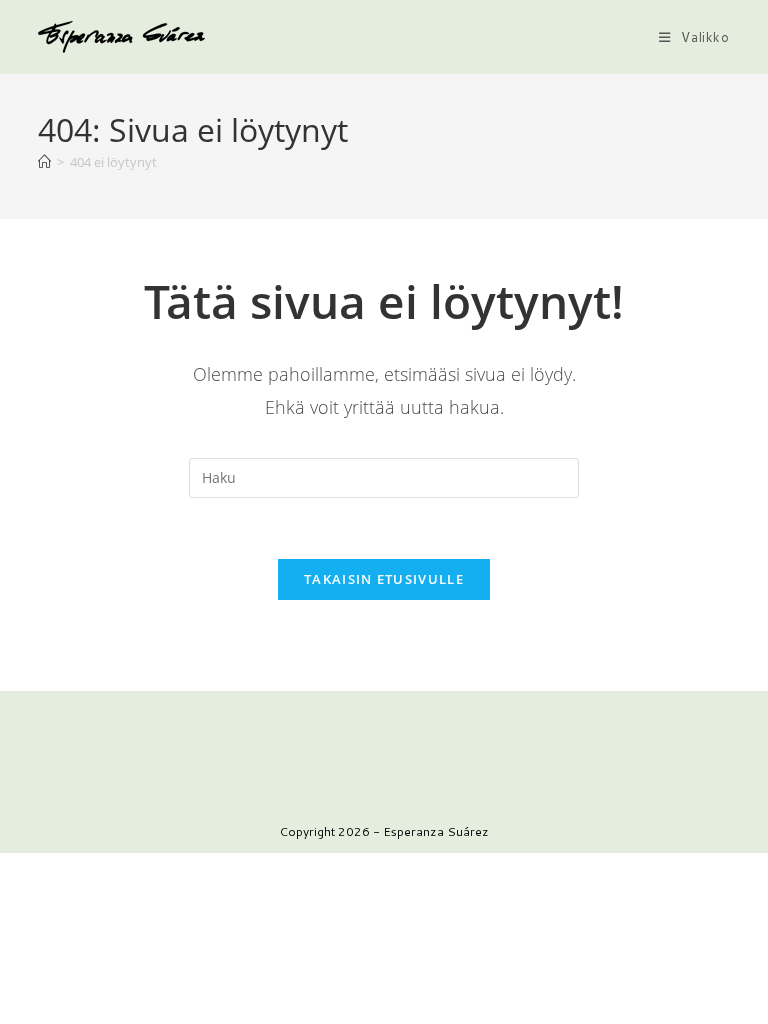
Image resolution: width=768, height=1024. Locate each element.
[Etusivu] (44, 162)
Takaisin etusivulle (384, 579)
